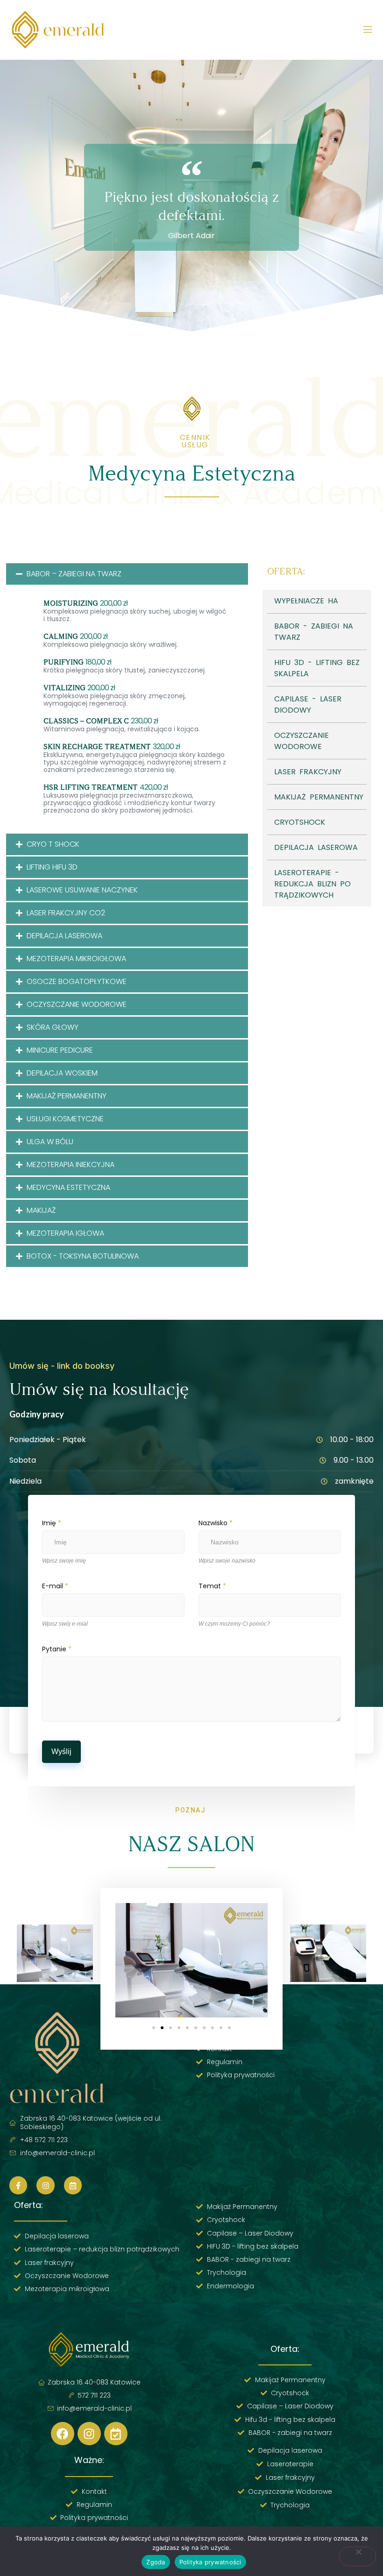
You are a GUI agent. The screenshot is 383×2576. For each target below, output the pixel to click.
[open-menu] (368, 30)
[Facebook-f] (18, 2185)
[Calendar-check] (116, 2434)
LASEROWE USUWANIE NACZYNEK (82, 890)
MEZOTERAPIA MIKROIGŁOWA (76, 959)
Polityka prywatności (210, 2562)
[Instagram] (45, 2185)
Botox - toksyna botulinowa (83, 1256)
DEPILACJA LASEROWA (64, 936)
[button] (127, 574)
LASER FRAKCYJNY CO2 (66, 913)
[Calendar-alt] (73, 2185)
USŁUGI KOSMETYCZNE (65, 1119)
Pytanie (57, 1649)
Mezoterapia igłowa (65, 1233)
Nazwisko (216, 1523)
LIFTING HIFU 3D (52, 867)
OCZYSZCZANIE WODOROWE (77, 1004)
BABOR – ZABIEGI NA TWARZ (74, 574)
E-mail (55, 1586)
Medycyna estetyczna (68, 1187)
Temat (212, 1586)
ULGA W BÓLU (50, 1142)
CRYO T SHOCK (53, 844)
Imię (52, 1523)
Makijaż (41, 1210)
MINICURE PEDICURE (60, 1050)
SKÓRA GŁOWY (53, 1027)
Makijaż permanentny (67, 1096)
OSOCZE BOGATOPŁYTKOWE (77, 981)
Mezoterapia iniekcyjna (71, 1164)
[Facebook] (63, 2434)
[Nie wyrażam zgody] (358, 2556)
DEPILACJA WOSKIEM (62, 1073)
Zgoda (156, 2562)
